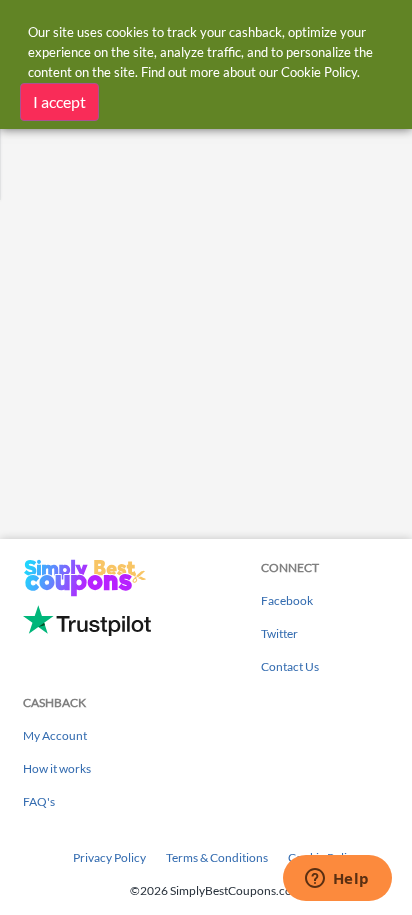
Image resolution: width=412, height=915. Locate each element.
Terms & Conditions (217, 857)
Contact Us (290, 666)
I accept (59, 101)
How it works (57, 768)
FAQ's (39, 801)
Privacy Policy (109, 857)
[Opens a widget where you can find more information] (337, 880)
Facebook (287, 600)
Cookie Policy (319, 72)
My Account (55, 735)
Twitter (279, 633)
